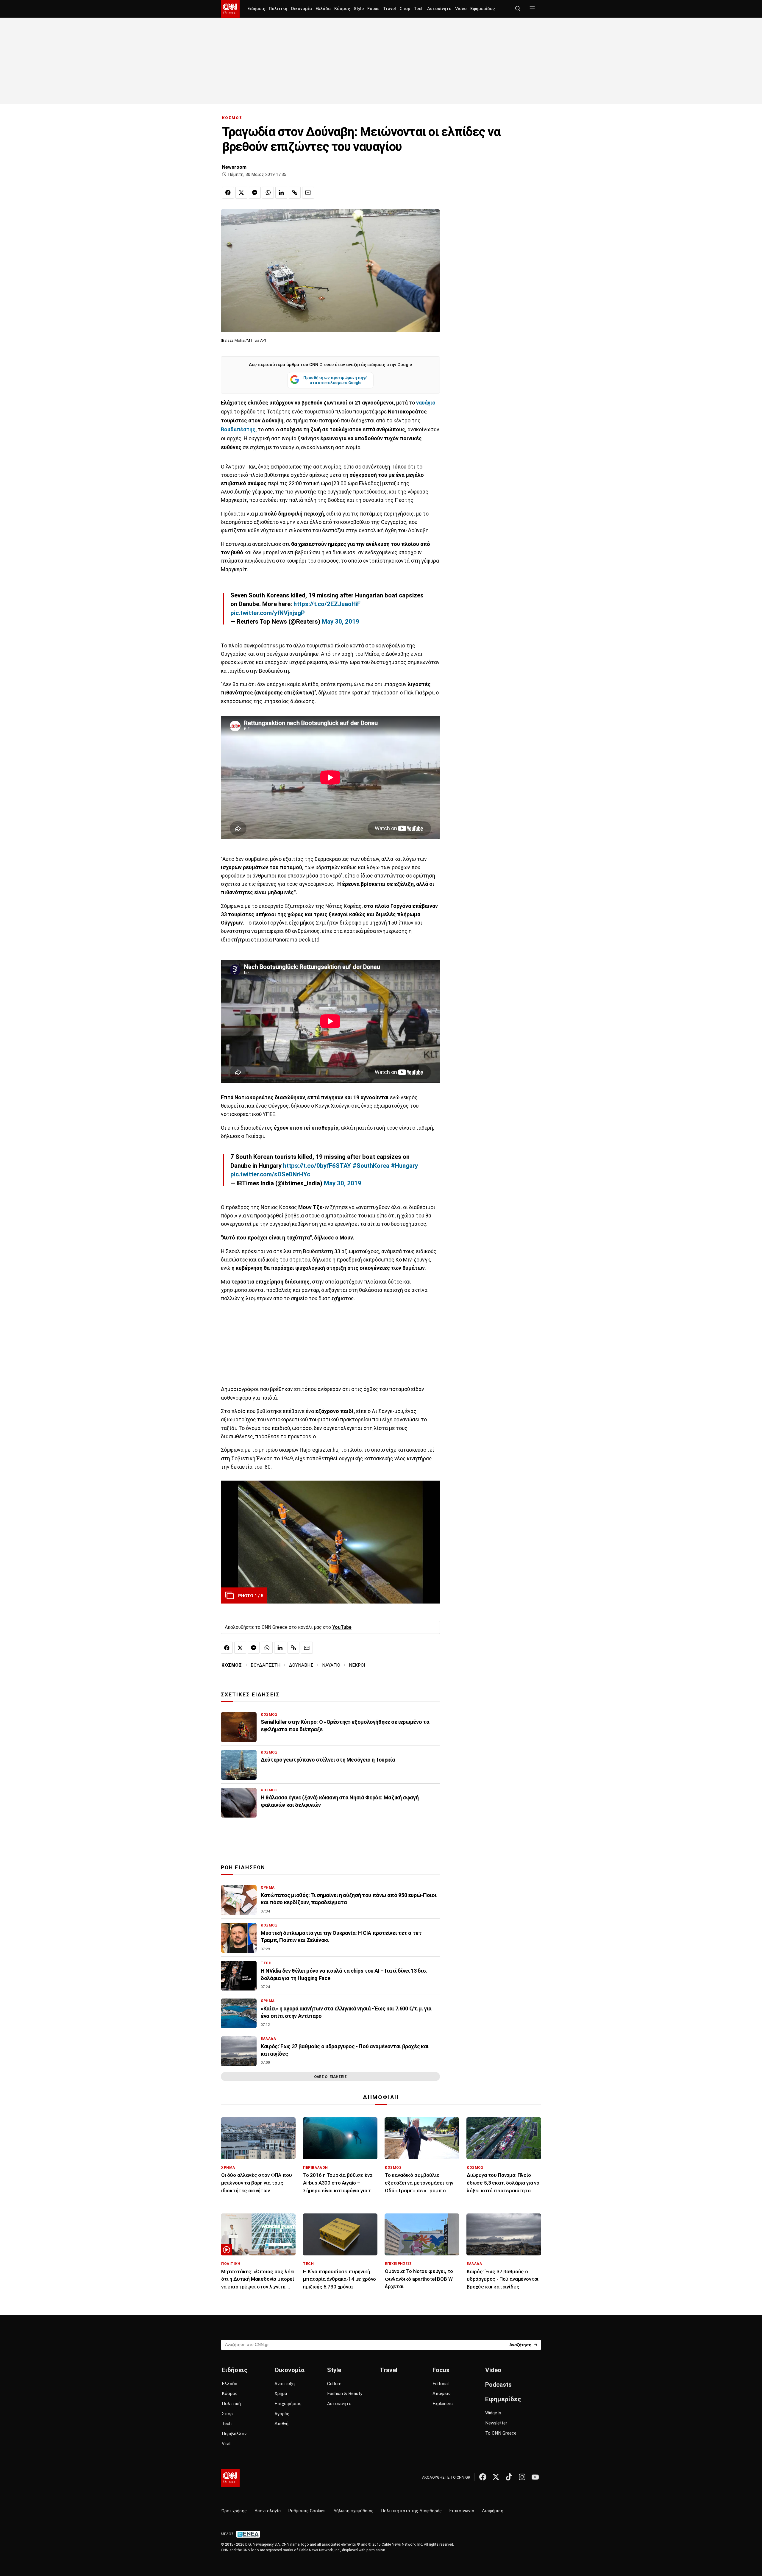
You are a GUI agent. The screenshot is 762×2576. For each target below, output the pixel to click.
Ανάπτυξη (285, 2384)
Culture (334, 2384)
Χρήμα (281, 2394)
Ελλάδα (323, 9)
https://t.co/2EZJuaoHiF (327, 604)
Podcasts (498, 2385)
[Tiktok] (509, 2477)
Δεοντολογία (268, 2511)
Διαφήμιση (493, 2511)
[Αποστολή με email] (308, 193)
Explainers (443, 2404)
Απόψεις (442, 2394)
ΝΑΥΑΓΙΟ (331, 1665)
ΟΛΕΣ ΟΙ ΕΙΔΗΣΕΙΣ (330, 2077)
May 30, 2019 (341, 622)
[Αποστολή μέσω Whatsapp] (268, 193)
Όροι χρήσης (234, 2511)
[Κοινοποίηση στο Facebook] (228, 193)
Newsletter (496, 2423)
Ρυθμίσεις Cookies (307, 2511)
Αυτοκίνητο (439, 9)
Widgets (493, 2413)
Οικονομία (301, 9)
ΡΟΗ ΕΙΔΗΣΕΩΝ (243, 1868)
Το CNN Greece (501, 2433)
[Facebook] (483, 2477)
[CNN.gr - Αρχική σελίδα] (230, 2478)
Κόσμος (342, 9)
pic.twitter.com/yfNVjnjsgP (268, 613)
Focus (373, 9)
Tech (419, 9)
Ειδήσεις (256, 9)
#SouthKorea (371, 1166)
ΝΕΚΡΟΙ (357, 1665)
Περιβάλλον (234, 2434)
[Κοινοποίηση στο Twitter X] (241, 193)
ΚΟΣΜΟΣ (232, 118)
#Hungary (404, 1166)
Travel (389, 9)
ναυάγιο (425, 403)
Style (359, 9)
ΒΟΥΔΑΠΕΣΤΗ (266, 1665)
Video (461, 9)
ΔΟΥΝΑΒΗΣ (301, 1665)
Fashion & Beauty (345, 2394)
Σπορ (405, 9)
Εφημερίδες (483, 9)
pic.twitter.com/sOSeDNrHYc (270, 1174)
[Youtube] (535, 2477)
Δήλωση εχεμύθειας (353, 2511)
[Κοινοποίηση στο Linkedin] (281, 193)
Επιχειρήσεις (288, 2404)
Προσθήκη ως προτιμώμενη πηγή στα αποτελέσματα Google (335, 380)
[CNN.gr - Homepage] (230, 9)
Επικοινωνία (462, 2511)
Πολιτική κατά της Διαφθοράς (412, 2511)
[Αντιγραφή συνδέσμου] (295, 193)
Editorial (441, 2384)
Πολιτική (278, 9)
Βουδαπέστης (238, 430)
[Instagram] (522, 2477)
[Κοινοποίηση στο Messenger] (255, 193)
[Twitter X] (496, 2477)
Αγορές (282, 2414)
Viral (226, 2444)
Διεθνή (281, 2424)
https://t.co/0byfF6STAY (317, 1166)
